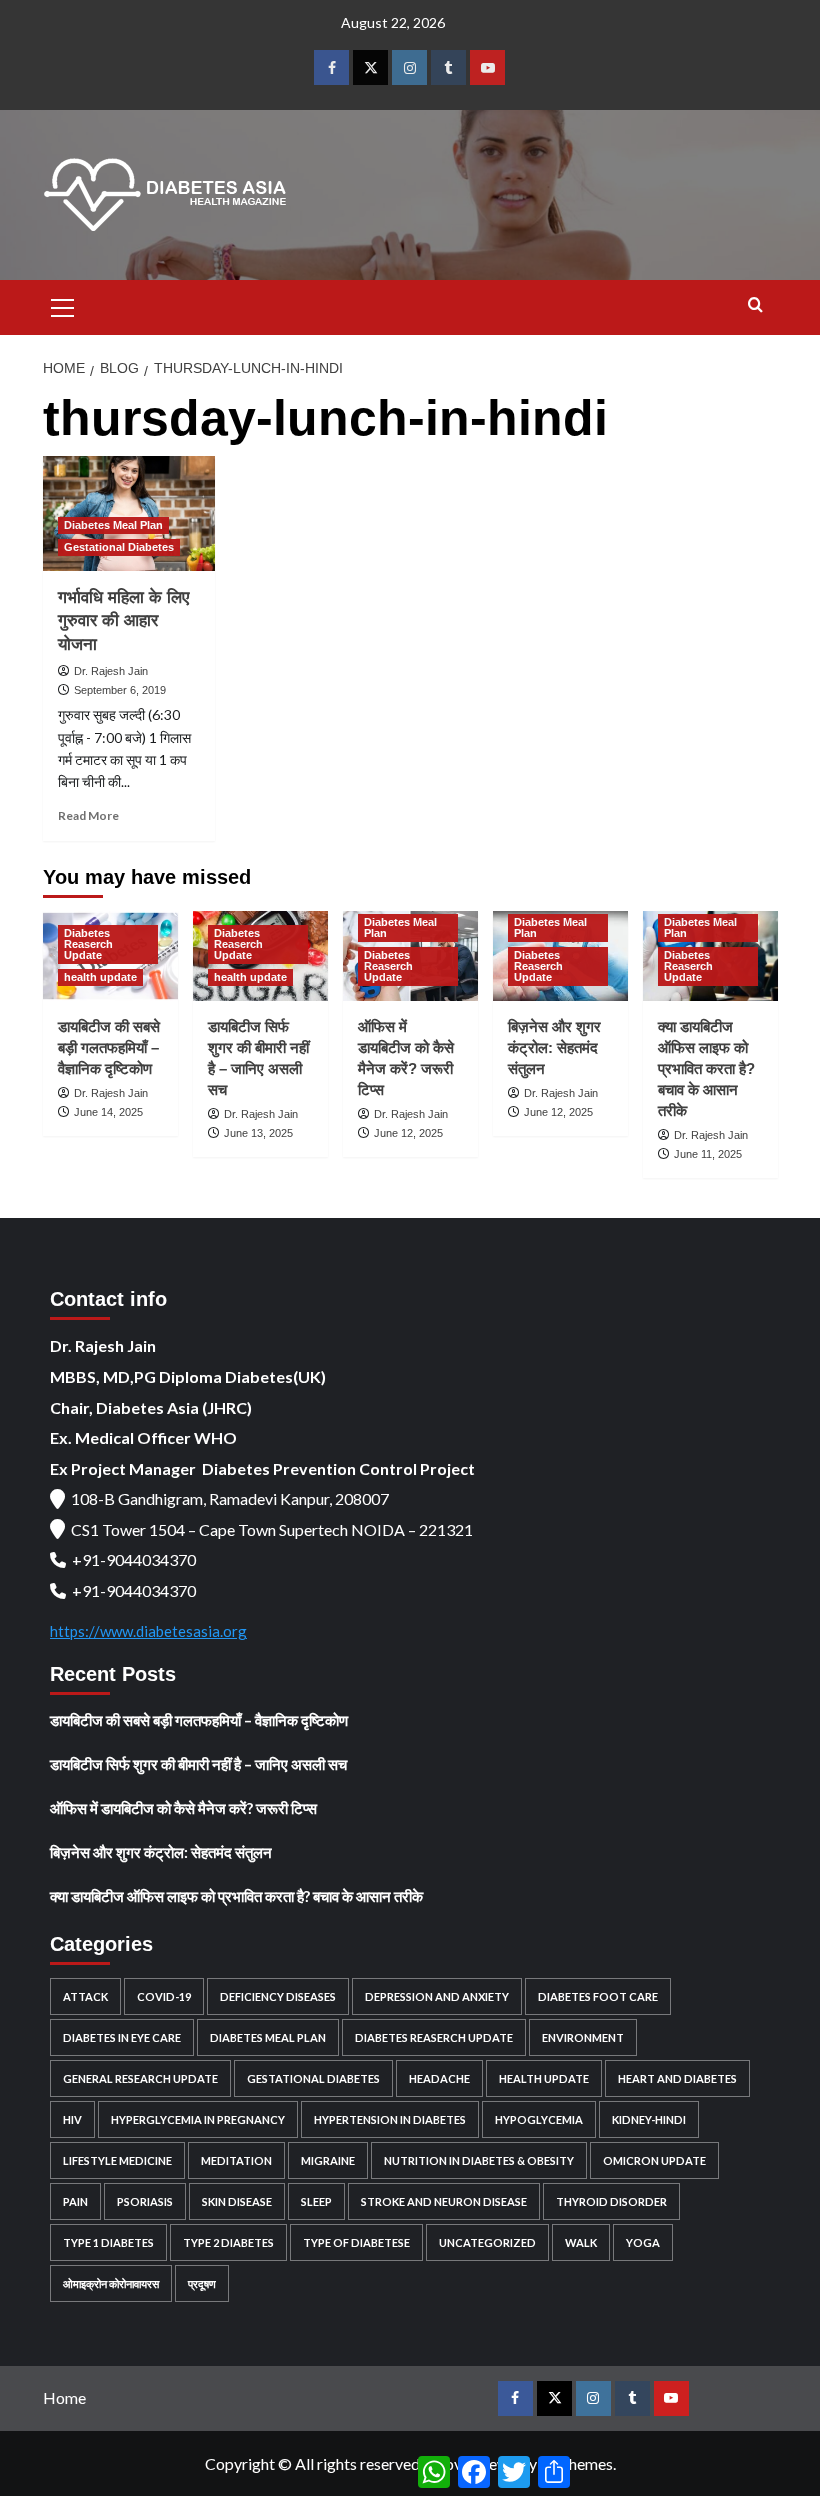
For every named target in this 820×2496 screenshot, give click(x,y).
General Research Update (140, 2078)
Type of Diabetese (356, 2242)
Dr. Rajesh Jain (111, 671)
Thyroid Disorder (611, 2201)
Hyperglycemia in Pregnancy (198, 2119)
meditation (236, 2160)
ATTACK (85, 1996)
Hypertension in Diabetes (390, 2119)
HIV (72, 2119)
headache (439, 2078)
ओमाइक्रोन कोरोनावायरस (111, 2283)
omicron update (654, 2160)
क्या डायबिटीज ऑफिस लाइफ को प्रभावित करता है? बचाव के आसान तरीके (706, 1068)
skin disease (237, 2201)
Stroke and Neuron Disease (444, 2201)
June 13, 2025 (258, 1133)
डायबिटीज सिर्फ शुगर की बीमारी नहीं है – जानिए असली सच (198, 1764)
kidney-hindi (649, 2119)
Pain (75, 2201)
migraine (328, 2160)
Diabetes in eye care (122, 2037)
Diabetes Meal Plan (113, 525)
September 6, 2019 (120, 690)
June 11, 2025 (708, 1154)
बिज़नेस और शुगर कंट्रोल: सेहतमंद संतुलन (554, 1047)
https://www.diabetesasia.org (148, 1631)
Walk (581, 2242)
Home (64, 2397)
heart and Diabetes (677, 2078)
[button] (63, 305)
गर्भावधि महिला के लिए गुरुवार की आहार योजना (123, 621)
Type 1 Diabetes (108, 2242)
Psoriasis (145, 2201)
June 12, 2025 (408, 1133)
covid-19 (164, 1996)
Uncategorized (487, 2242)
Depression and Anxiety (437, 1996)
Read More (88, 815)
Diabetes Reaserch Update (88, 944)
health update (100, 977)
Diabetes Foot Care (598, 1996)
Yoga (643, 2242)
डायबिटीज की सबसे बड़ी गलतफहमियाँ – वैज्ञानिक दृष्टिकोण (109, 1047)
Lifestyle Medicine (117, 2160)
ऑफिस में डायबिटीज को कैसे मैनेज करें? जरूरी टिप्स (183, 1808)
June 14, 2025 (108, 1112)
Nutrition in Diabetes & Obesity (479, 2160)
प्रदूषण (202, 2283)
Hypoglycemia (539, 2119)
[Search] (755, 305)
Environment (583, 2037)
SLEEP (316, 2201)
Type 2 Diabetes (228, 2242)
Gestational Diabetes (119, 547)
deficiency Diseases (278, 1996)
